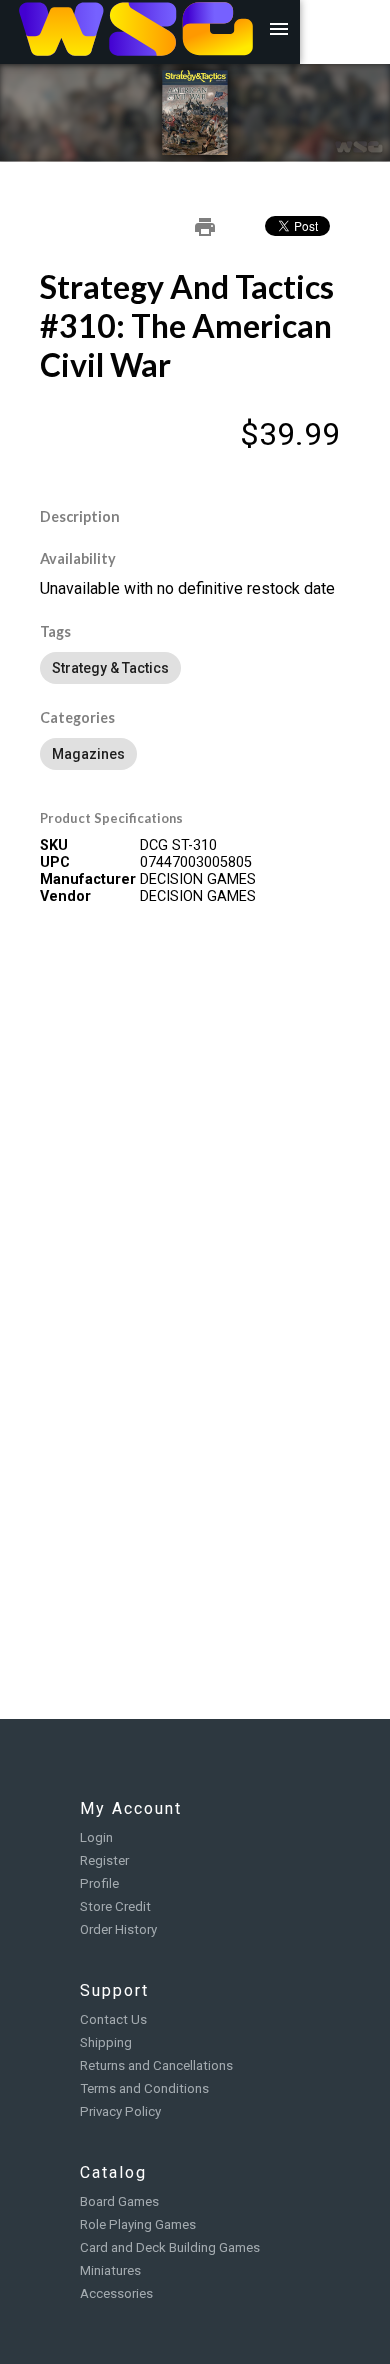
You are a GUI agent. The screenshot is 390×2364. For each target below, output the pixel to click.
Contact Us (113, 2019)
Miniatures (110, 2270)
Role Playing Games (138, 2224)
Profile (99, 1883)
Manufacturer (88, 879)
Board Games (119, 2201)
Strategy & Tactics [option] (110, 668)
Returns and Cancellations (156, 2065)
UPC (55, 862)
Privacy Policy (120, 2111)
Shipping (106, 2042)
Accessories (116, 2293)
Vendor (65, 896)
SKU (54, 845)
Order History (118, 1929)
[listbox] (195, 668)
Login (96, 1837)
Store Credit (115, 1906)
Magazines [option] (88, 754)
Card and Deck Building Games (170, 2247)
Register (104, 1860)
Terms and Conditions (144, 2088)
